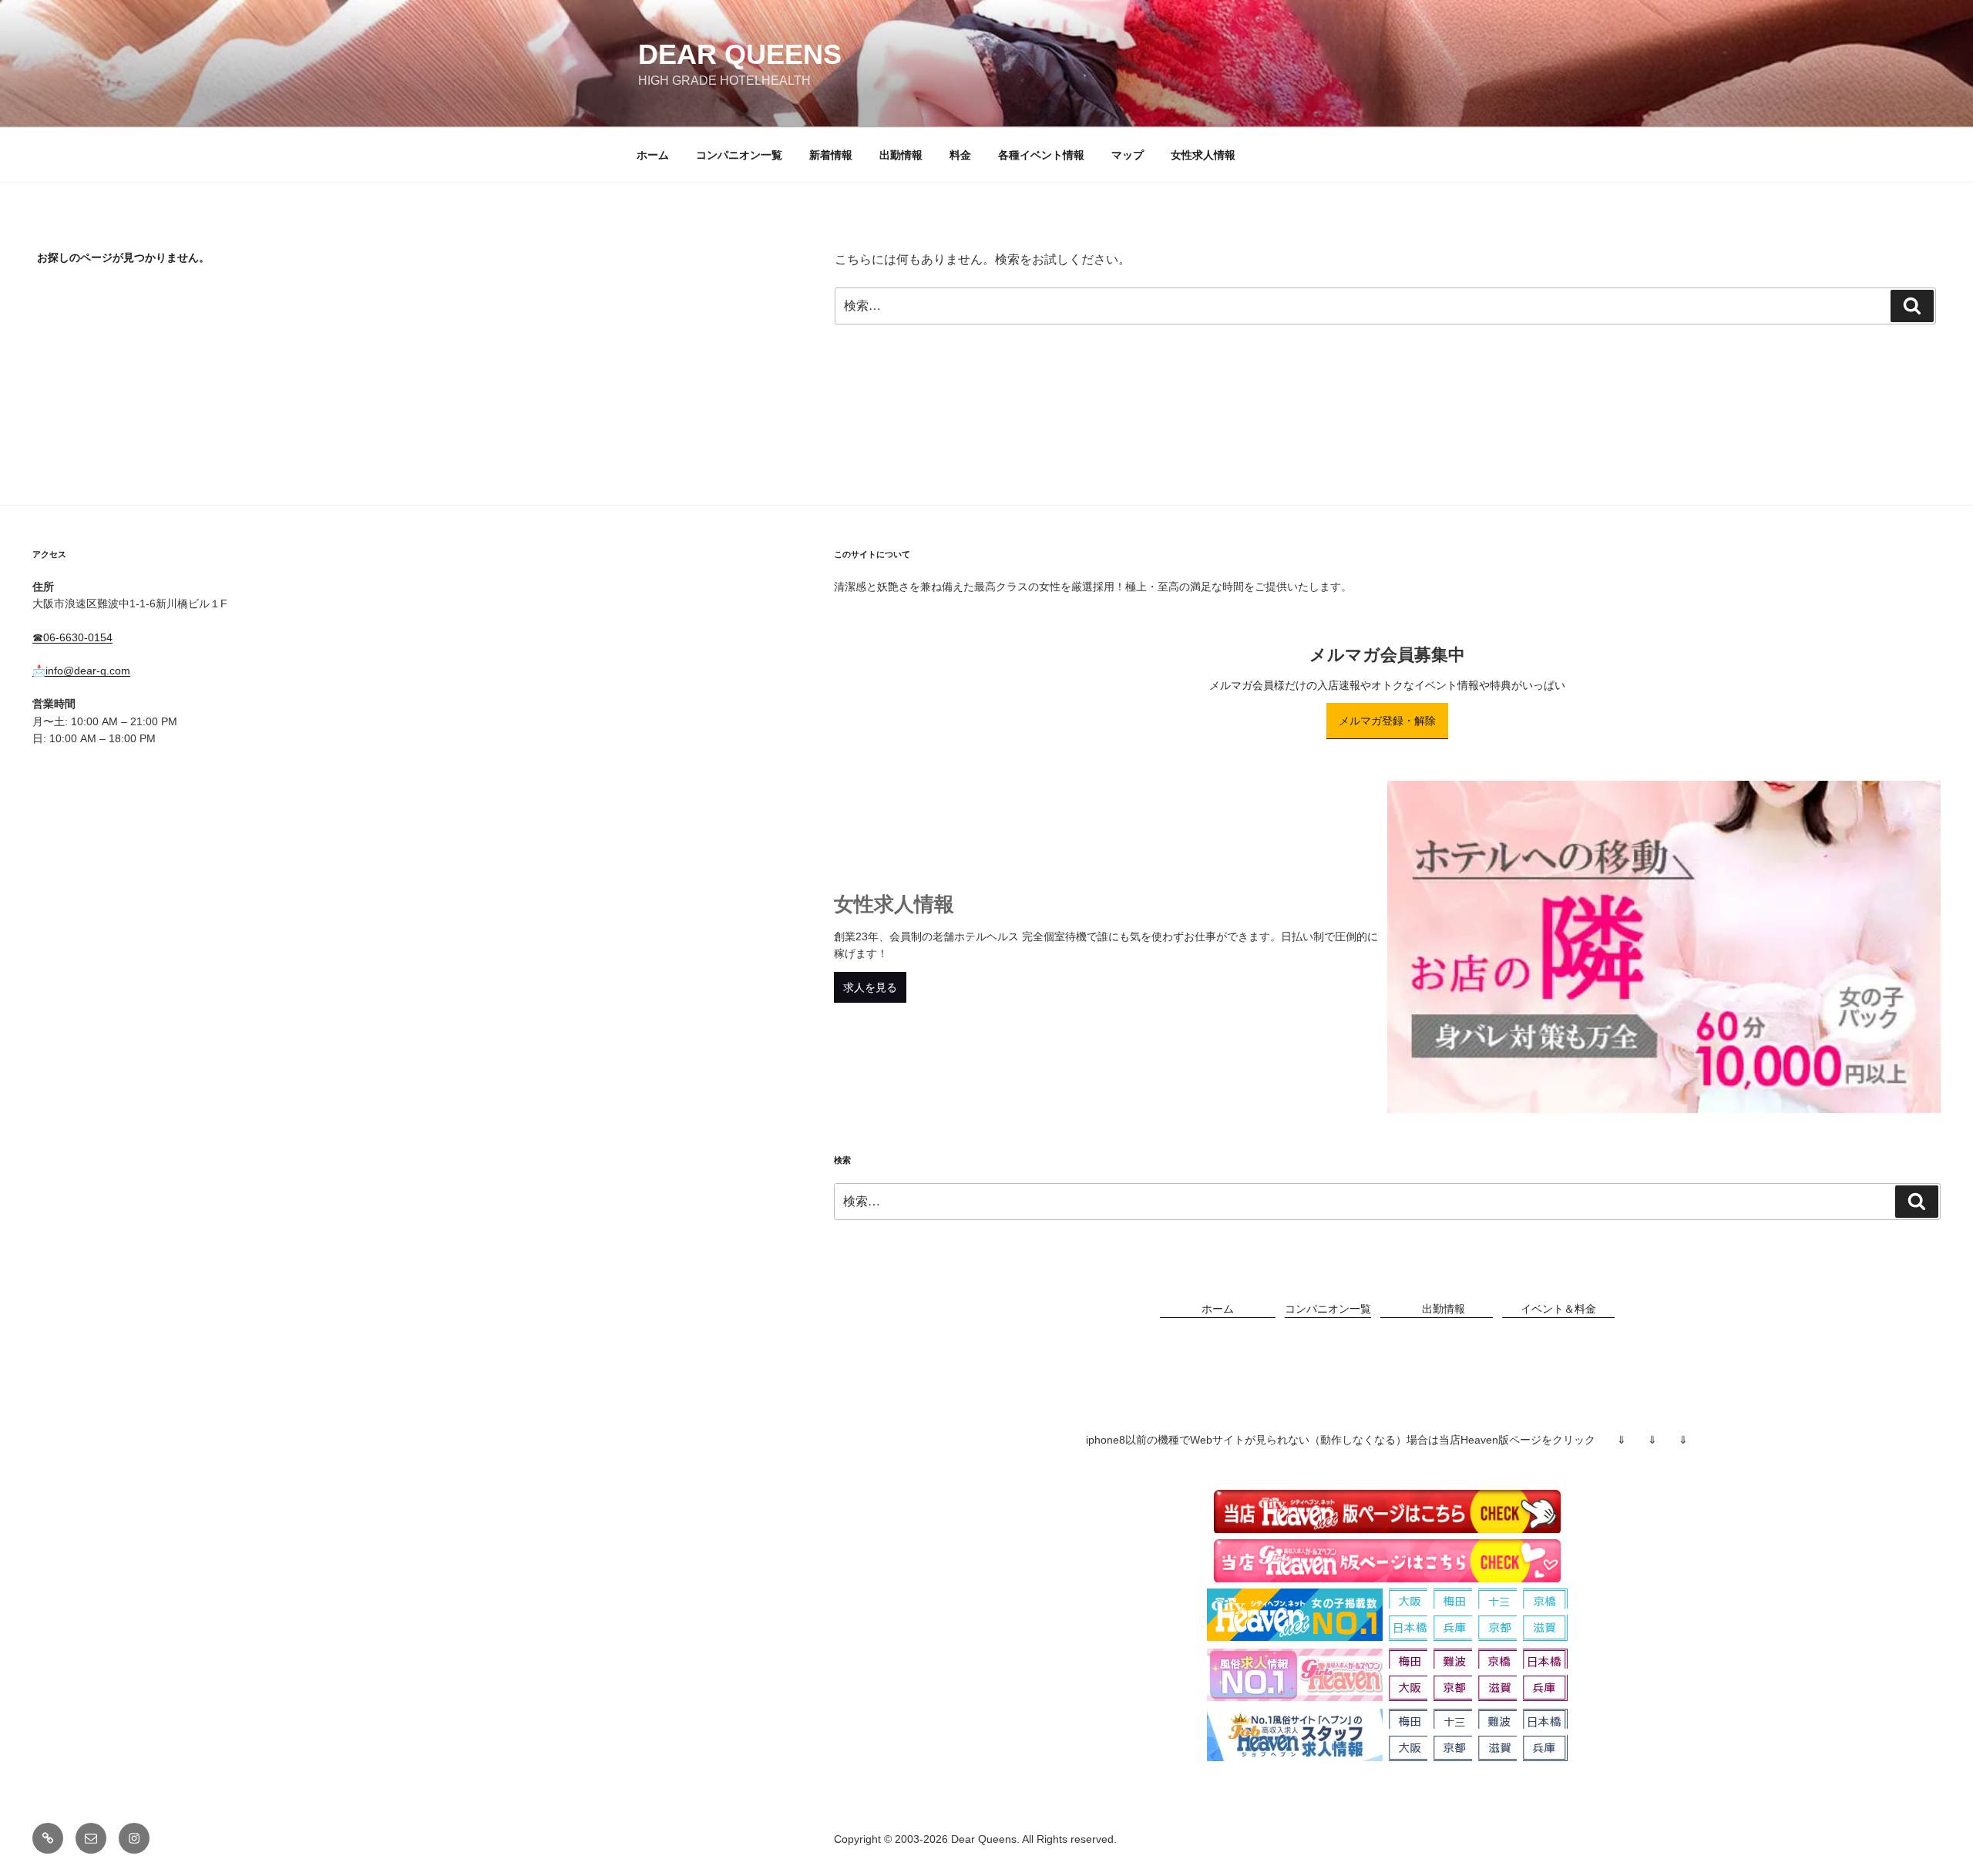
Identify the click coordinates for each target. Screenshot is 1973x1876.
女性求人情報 (1203, 155)
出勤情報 (901, 155)
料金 (960, 155)
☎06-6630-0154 (72, 637)
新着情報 (831, 155)
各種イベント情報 (1041, 155)
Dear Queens (740, 54)
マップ (1128, 155)
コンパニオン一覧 (739, 155)
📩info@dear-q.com (81, 671)
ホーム (653, 155)
